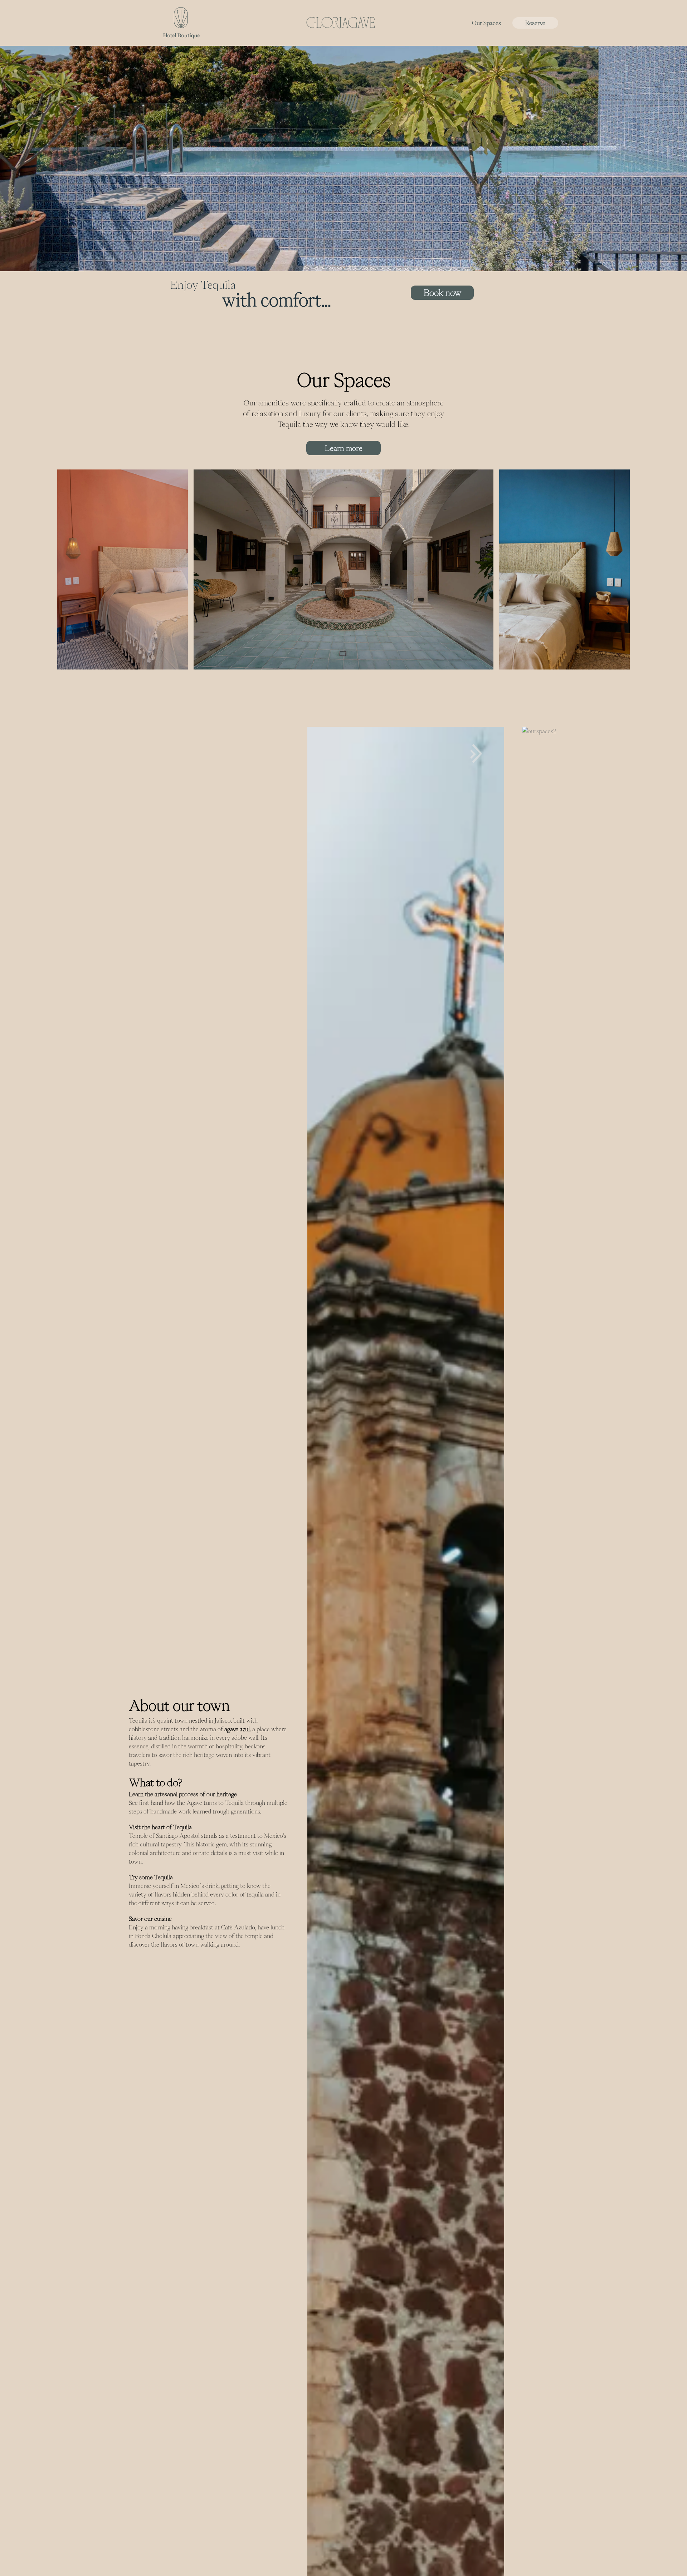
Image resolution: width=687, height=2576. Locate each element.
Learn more (344, 448)
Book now (442, 293)
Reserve (535, 23)
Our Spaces (486, 23)
